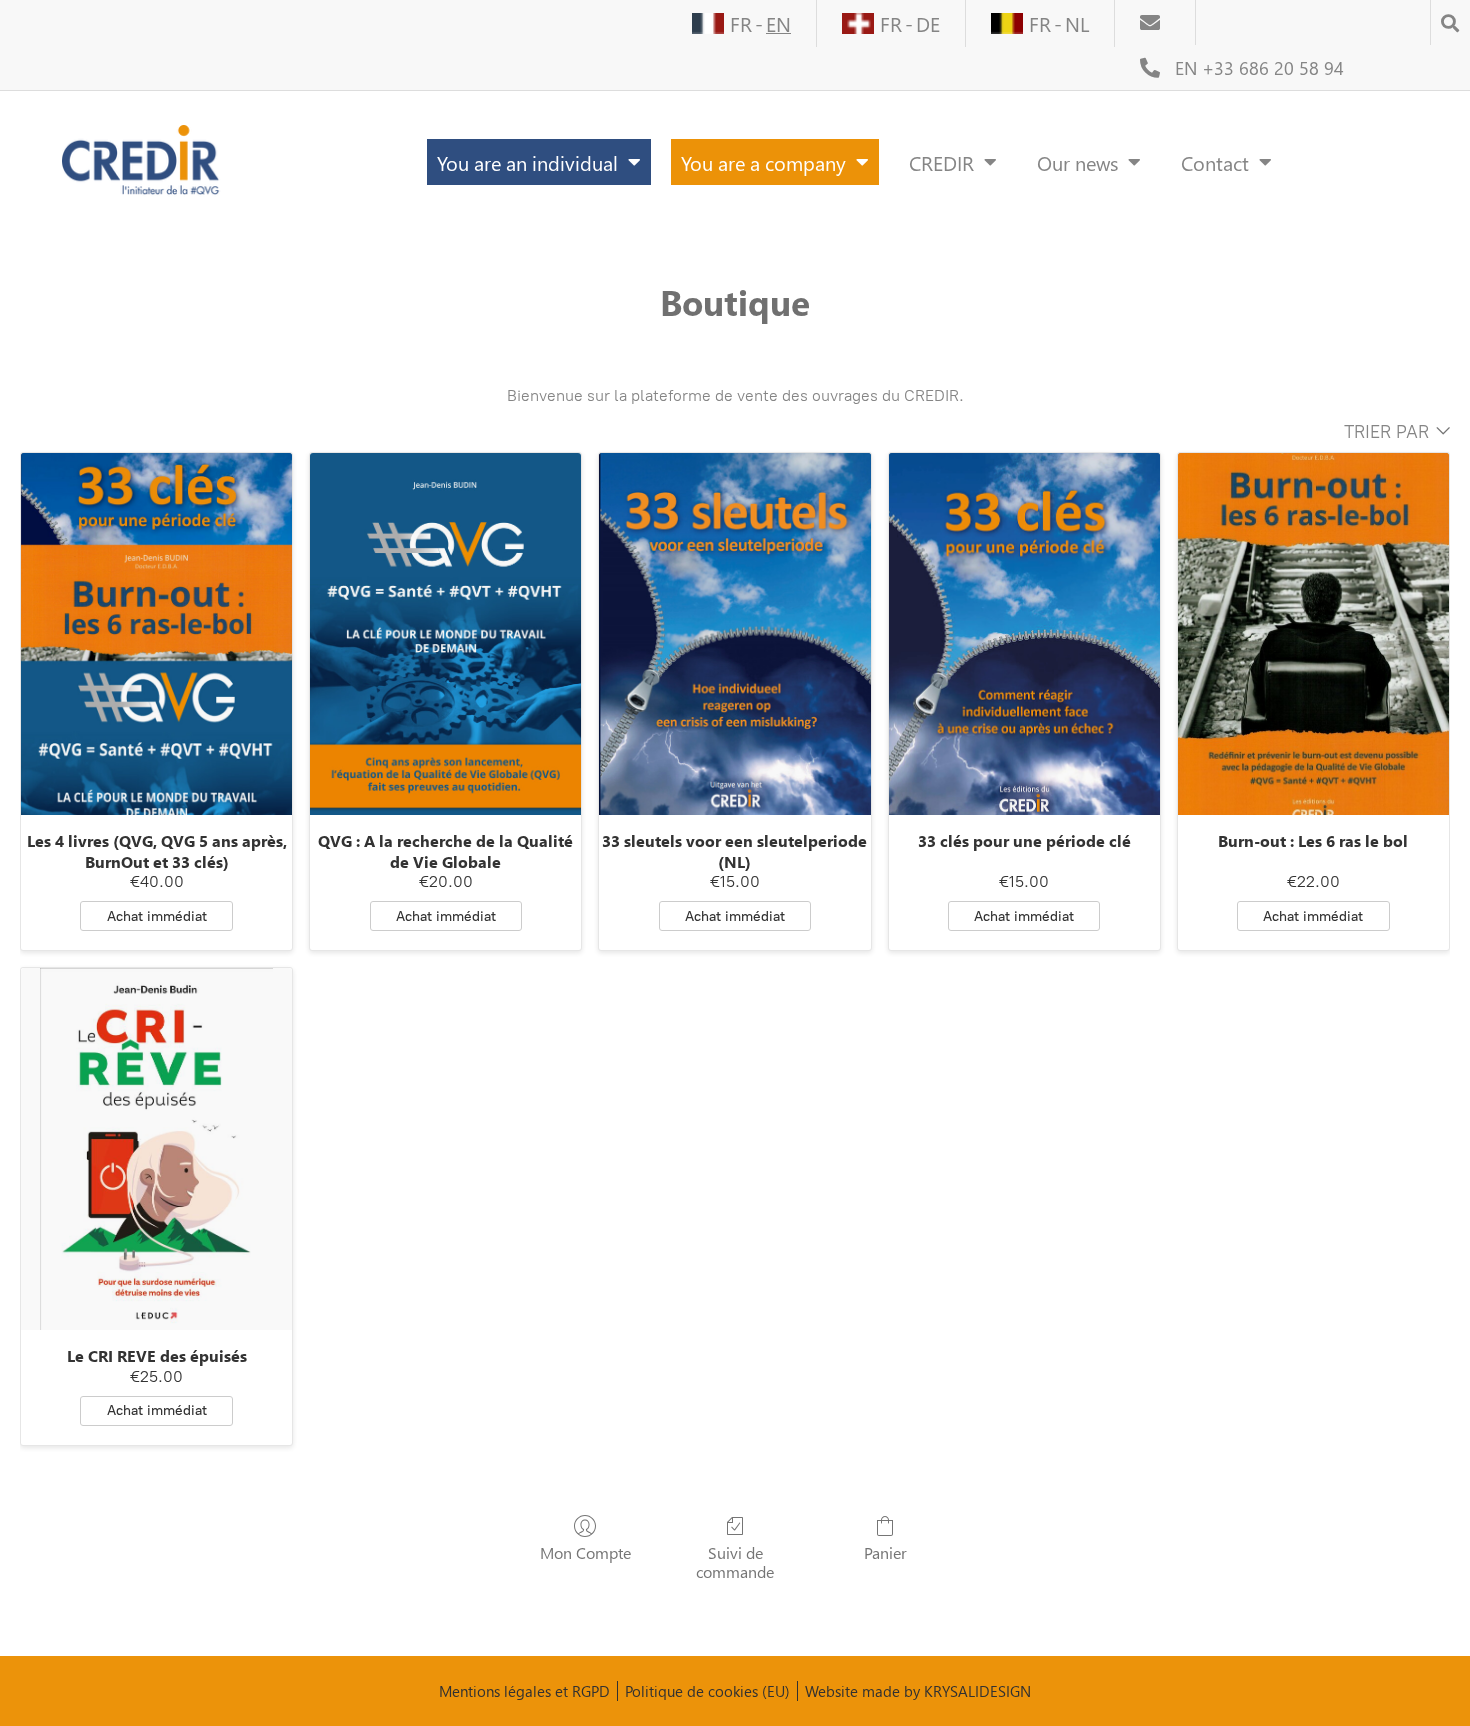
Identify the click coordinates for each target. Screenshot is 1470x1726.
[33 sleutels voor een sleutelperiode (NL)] (734, 634)
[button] (1450, 16)
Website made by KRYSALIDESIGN (918, 1691)
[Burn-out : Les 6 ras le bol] (1313, 634)
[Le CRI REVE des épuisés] (156, 1149)
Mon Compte (585, 1552)
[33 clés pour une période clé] (1024, 634)
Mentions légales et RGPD (524, 1691)
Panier (885, 1552)
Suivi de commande (735, 1561)
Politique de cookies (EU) (707, 1691)
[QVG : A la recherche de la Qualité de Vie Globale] (445, 634)
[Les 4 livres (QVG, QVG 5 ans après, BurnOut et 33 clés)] (156, 634)
